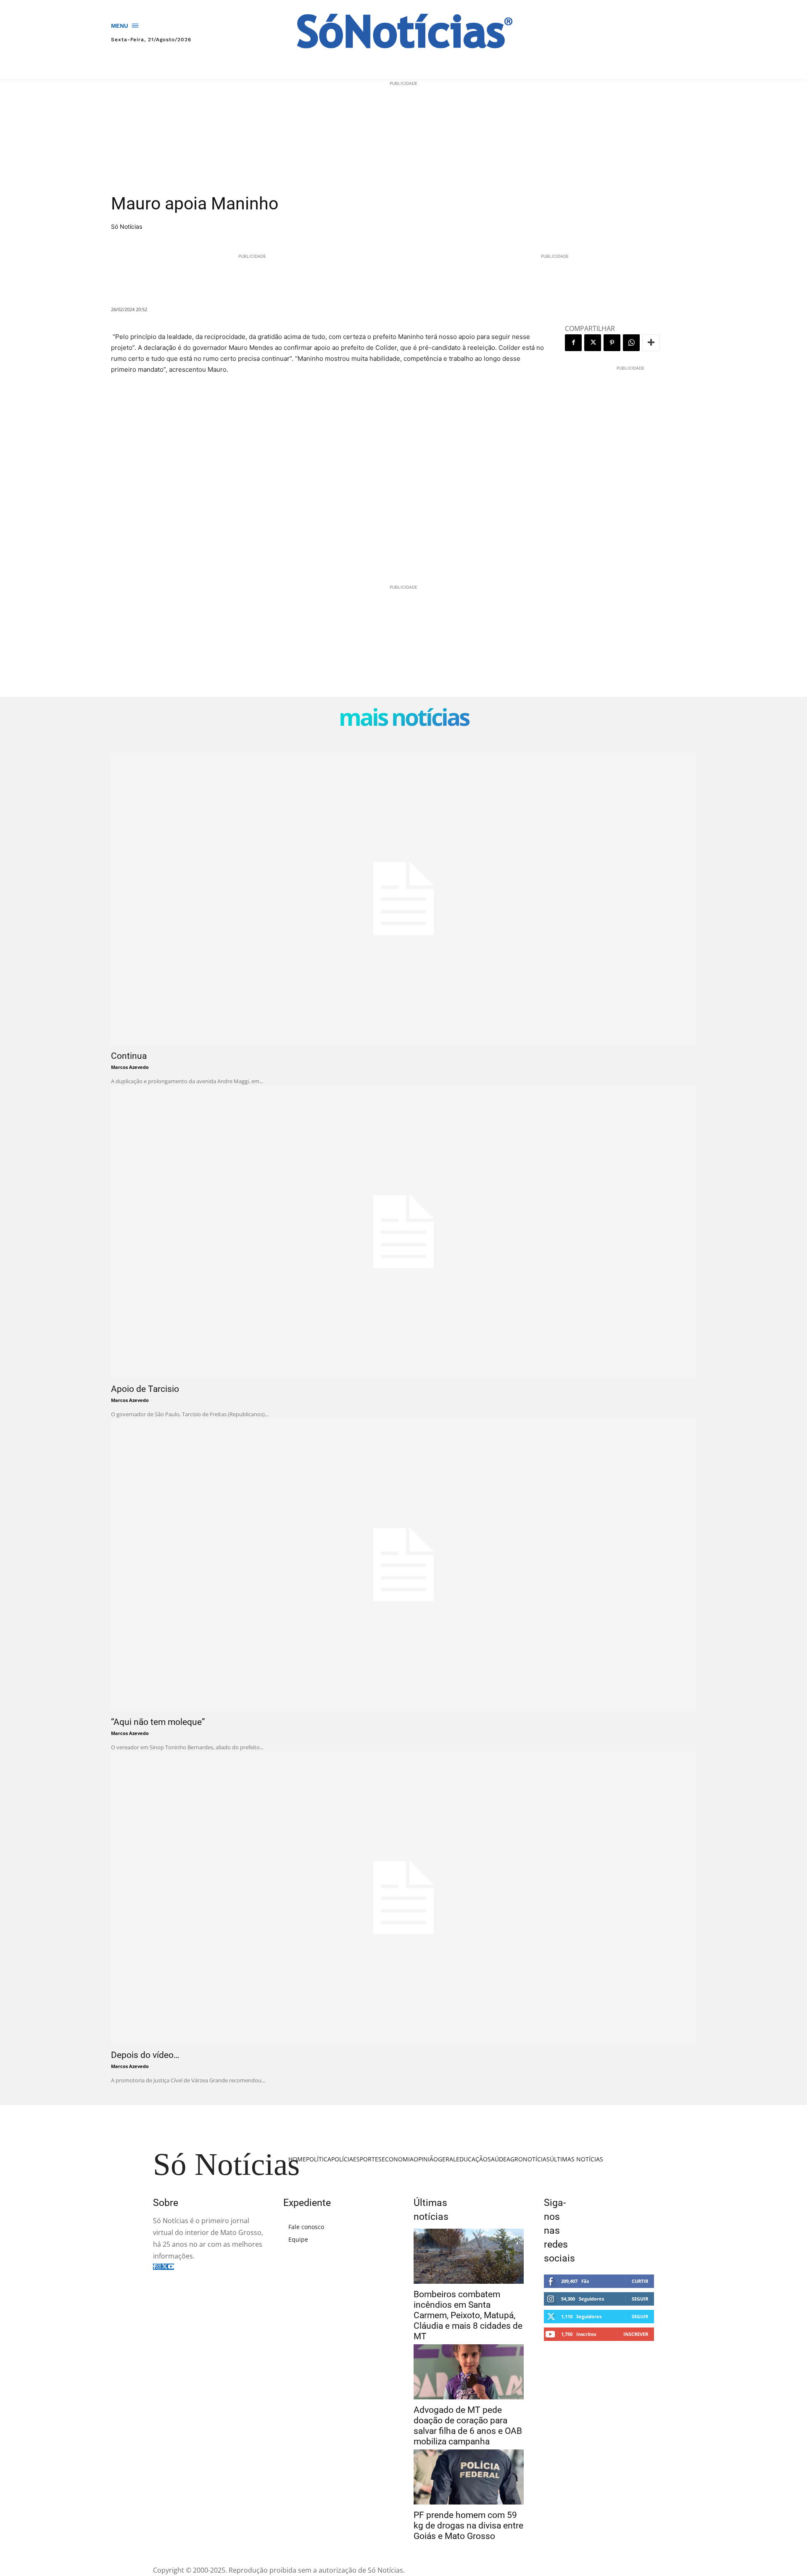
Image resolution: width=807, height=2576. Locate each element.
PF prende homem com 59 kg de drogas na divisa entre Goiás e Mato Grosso (468, 2526)
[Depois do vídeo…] (403, 1898)
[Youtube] (171, 2267)
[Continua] (403, 899)
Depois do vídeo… (145, 2055)
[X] (593, 343)
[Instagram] (158, 2267)
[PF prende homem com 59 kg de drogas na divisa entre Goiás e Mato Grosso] (469, 2477)
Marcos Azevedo (130, 1067)
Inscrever (636, 2334)
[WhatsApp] (631, 343)
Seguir (640, 2299)
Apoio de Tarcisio (145, 1389)
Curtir (640, 2281)
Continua (129, 1056)
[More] (651, 343)
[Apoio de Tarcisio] (403, 1232)
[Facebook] (573, 343)
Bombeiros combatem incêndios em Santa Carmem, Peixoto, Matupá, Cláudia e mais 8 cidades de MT (468, 2315)
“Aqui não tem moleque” (158, 1722)
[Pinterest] (612, 343)
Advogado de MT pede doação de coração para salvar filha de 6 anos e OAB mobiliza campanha (468, 2426)
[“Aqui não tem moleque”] (403, 1565)
